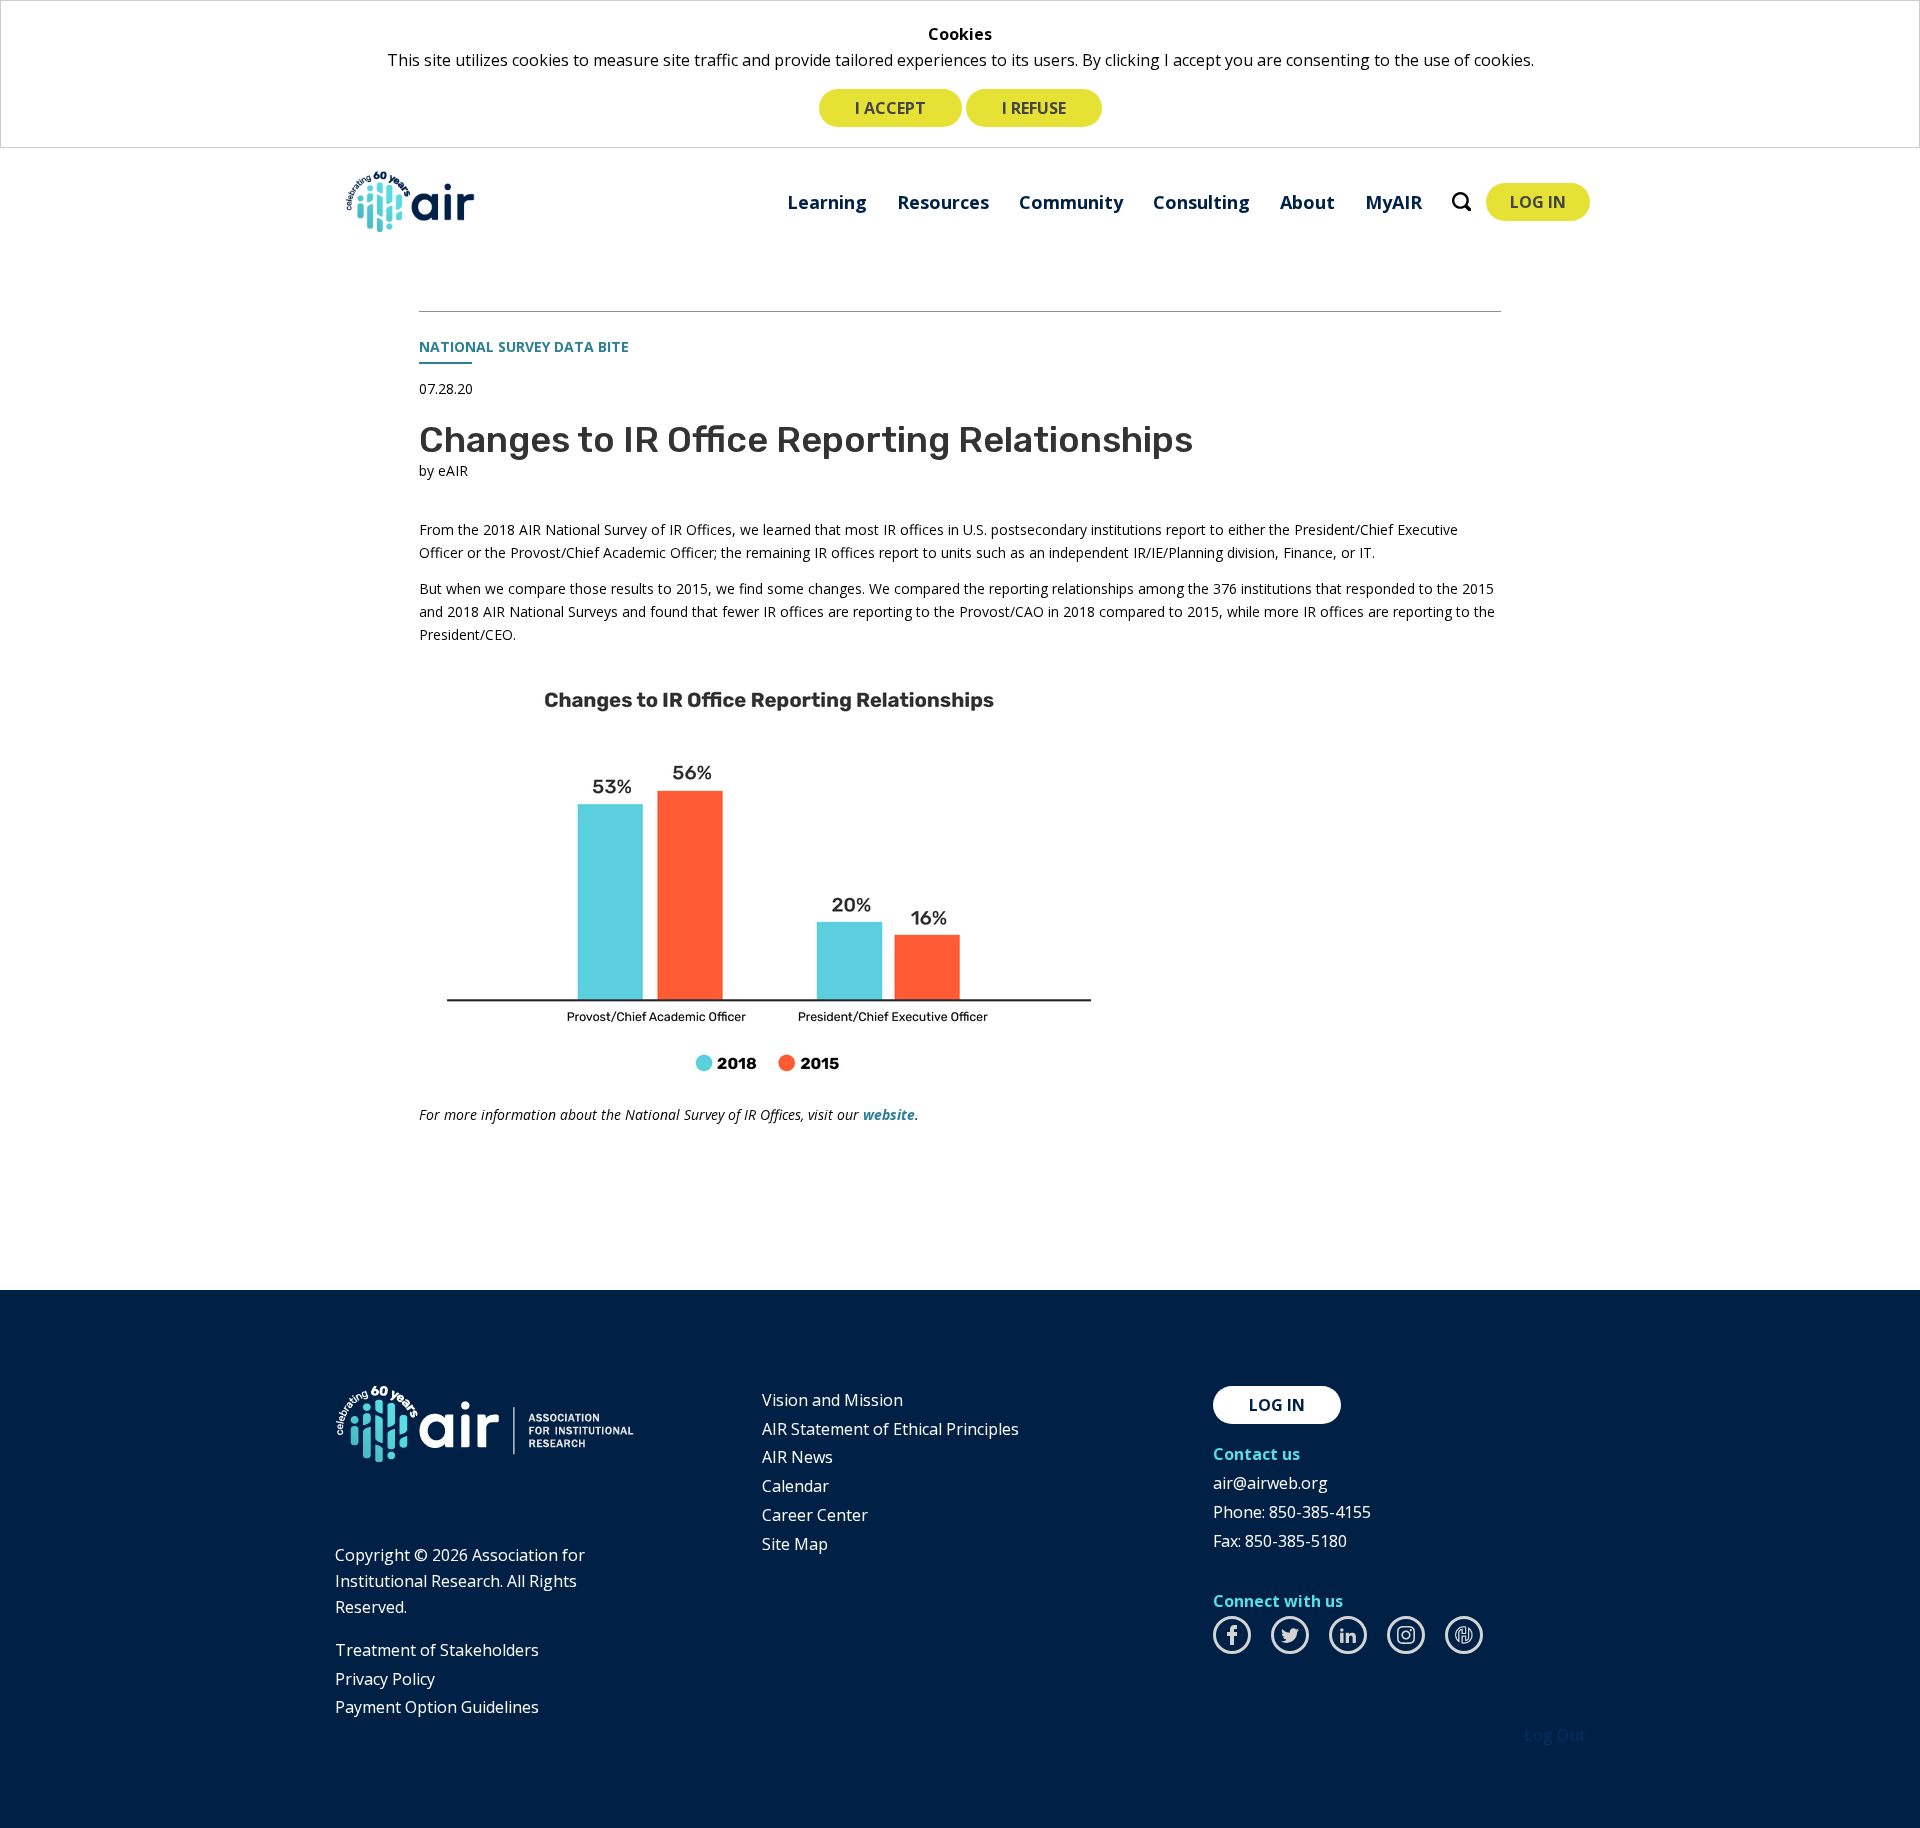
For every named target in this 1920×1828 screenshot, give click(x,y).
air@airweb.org (1270, 1483)
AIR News (797, 1457)
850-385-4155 (1320, 1512)
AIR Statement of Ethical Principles (890, 1429)
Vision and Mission (832, 1400)
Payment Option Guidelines (437, 1707)
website (889, 1114)
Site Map (795, 1544)
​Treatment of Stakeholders (437, 1650)
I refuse (1034, 108)
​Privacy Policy (385, 1679)
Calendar (795, 1486)
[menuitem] (827, 201)
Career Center (815, 1515)
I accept (890, 108)
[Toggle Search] (1461, 201)
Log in (1277, 1405)
